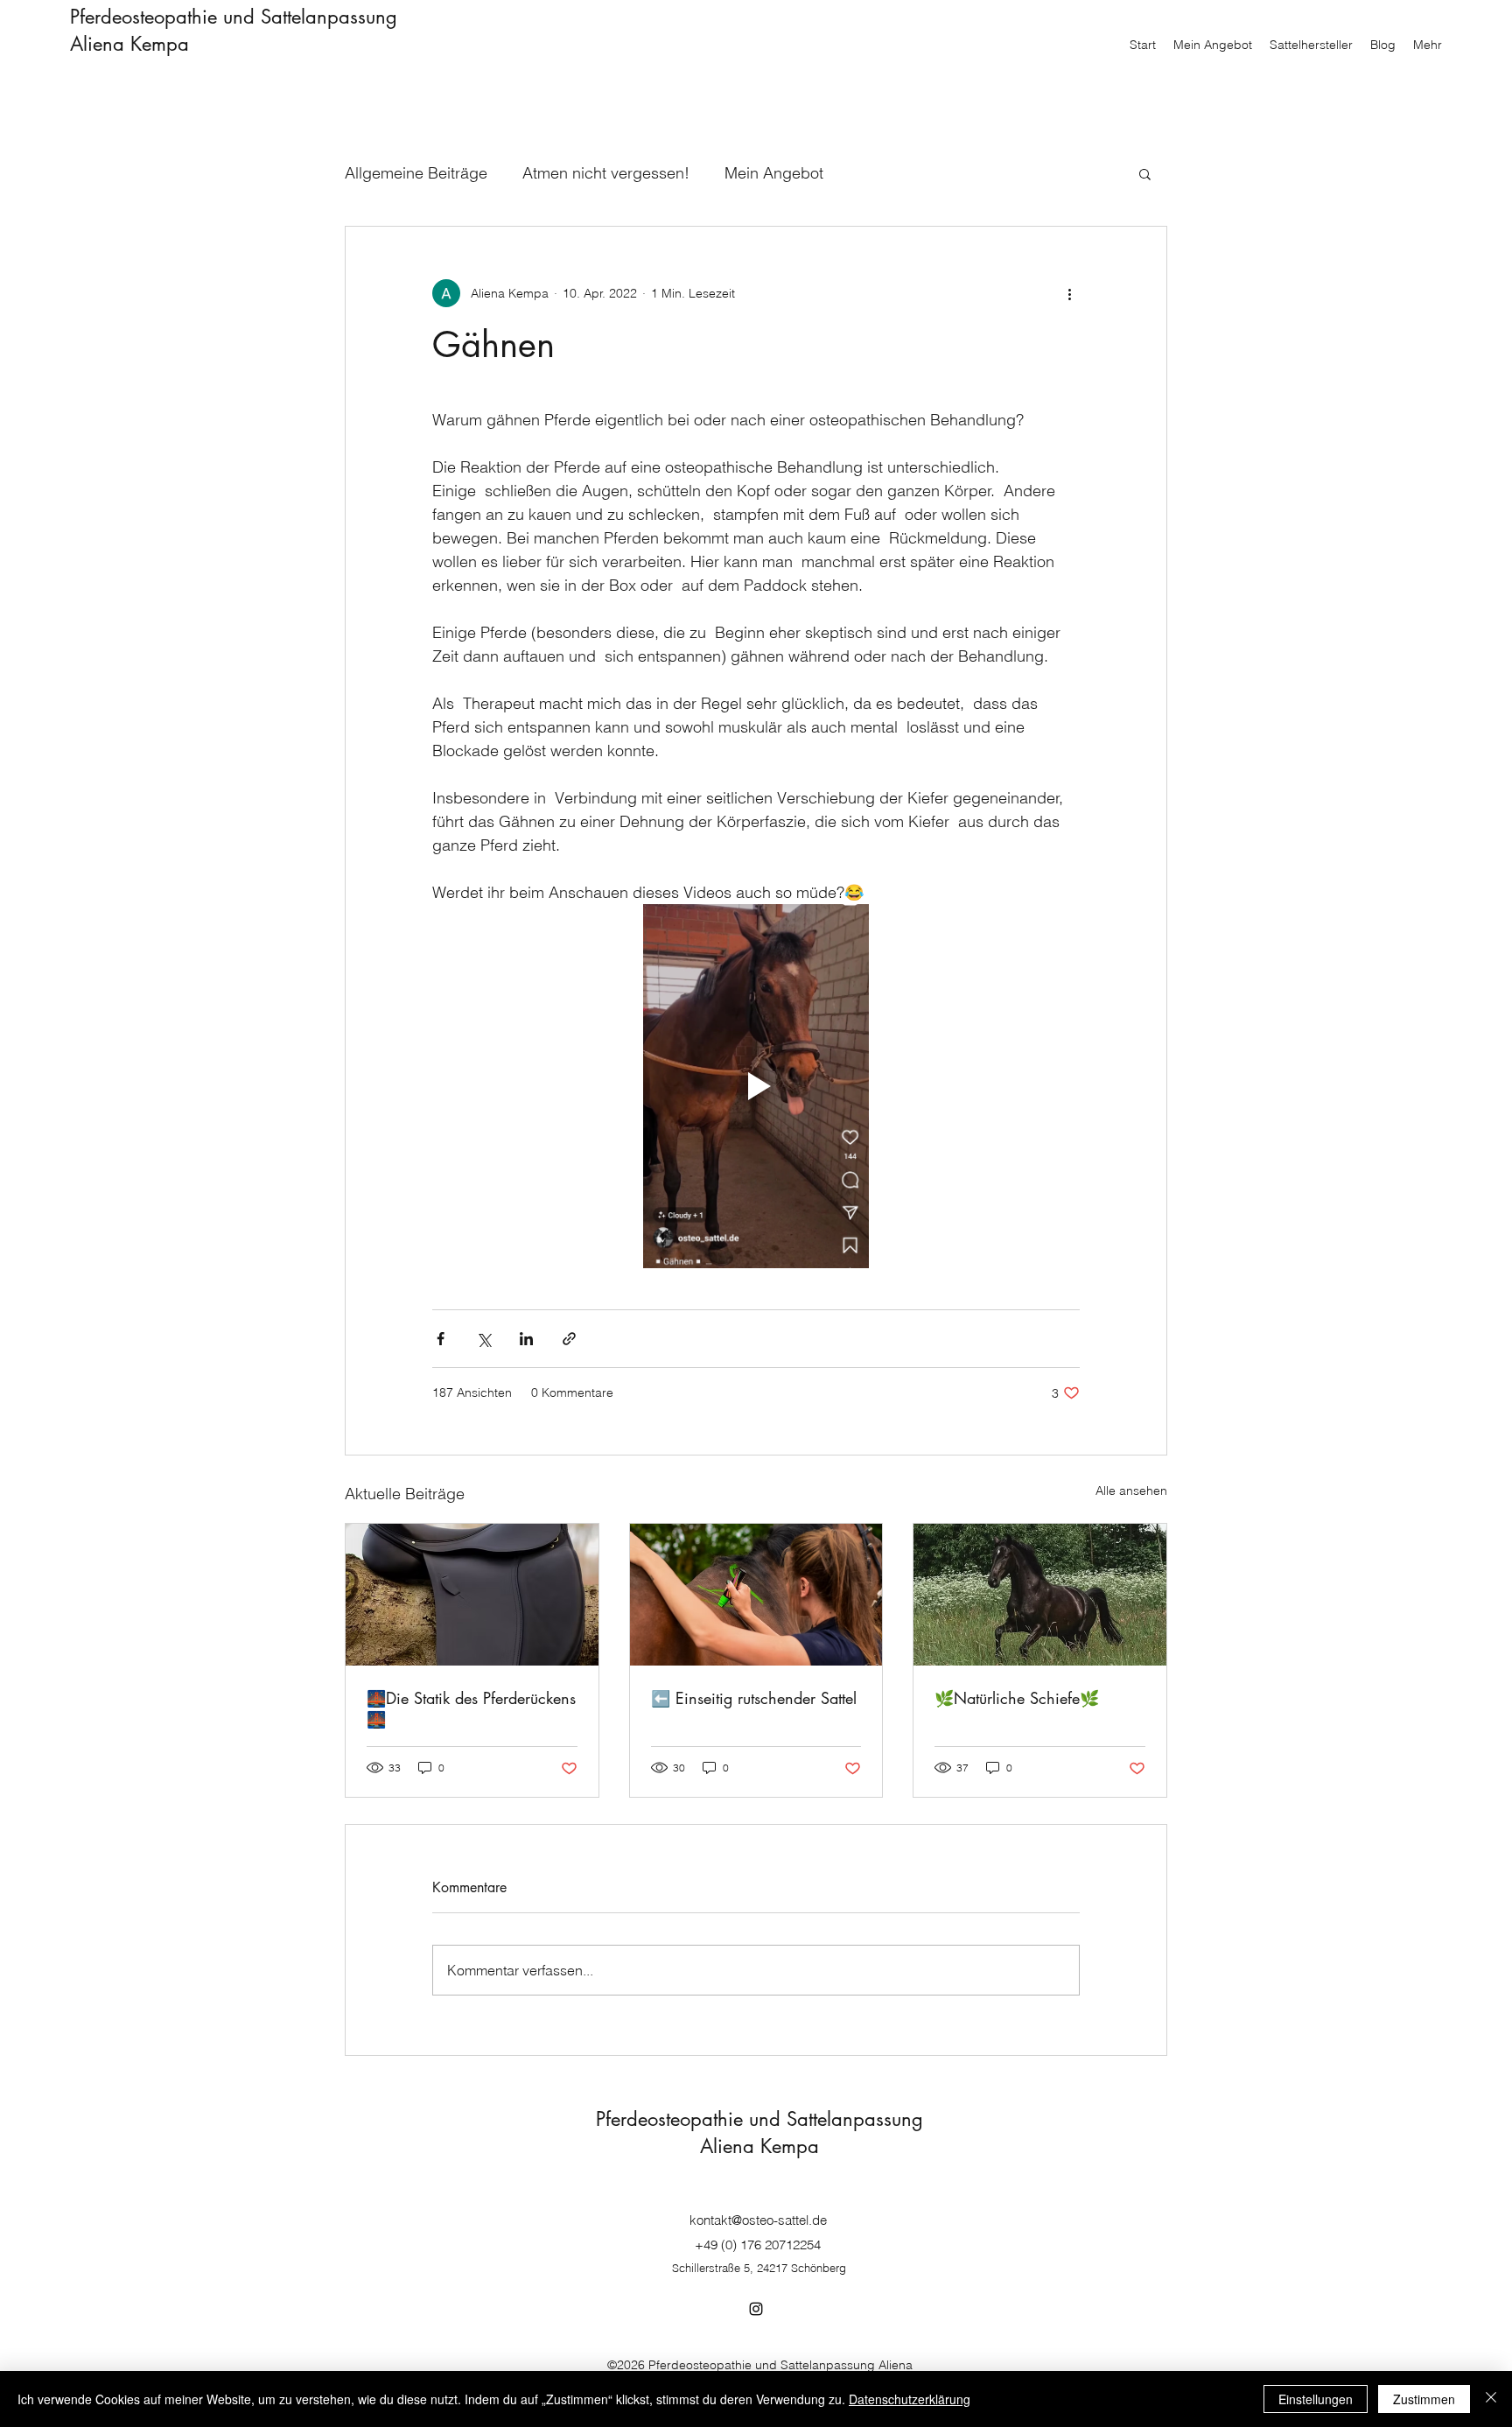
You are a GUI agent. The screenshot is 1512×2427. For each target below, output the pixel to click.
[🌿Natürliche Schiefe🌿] (1040, 1595)
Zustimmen (1424, 2399)
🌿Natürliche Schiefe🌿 (1017, 1698)
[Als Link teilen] (569, 1339)
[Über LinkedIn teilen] (526, 1339)
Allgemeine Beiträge (416, 173)
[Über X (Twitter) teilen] (483, 1339)
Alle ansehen (1131, 1491)
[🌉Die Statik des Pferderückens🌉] (472, 1595)
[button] (1145, 173)
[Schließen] (1491, 2399)
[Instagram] (756, 2309)
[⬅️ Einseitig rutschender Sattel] (756, 1595)
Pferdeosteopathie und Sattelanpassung (234, 17)
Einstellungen (1316, 2399)
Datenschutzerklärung (910, 2399)
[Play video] (756, 1086)
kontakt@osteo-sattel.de (758, 2220)
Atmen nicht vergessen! (606, 173)
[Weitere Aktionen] (1069, 293)
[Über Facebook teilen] (441, 1339)
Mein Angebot (774, 173)
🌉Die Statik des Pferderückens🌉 (471, 1708)
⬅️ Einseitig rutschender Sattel (754, 1698)
